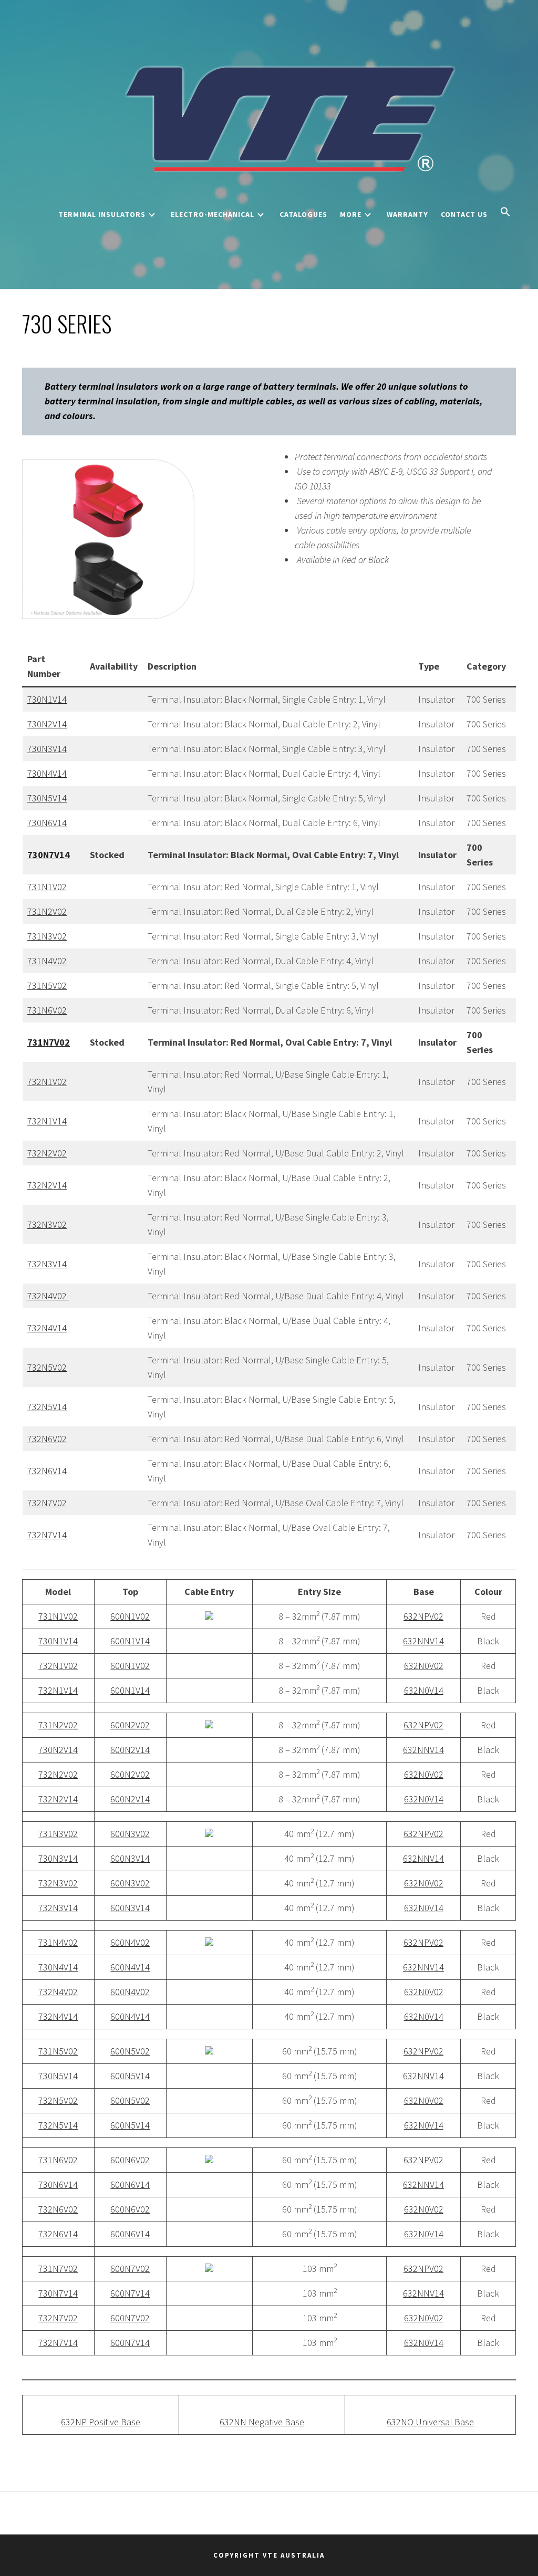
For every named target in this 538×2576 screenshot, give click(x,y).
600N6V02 (130, 2160)
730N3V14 (47, 749)
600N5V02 (130, 2051)
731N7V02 (58, 2269)
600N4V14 (130, 1967)
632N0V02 (424, 1666)
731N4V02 (47, 961)
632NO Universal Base (430, 2422)
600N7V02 (130, 2269)
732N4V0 (45, 1296)
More (351, 214)
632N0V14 (424, 1690)
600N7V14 (130, 2293)
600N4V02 (130, 1942)
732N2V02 (47, 1153)
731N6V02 (47, 1010)
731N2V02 (47, 911)
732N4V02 (58, 1992)
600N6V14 (130, 2184)
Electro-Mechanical (213, 214)
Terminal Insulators (102, 214)
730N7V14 (58, 2293)
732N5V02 (47, 1367)
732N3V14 (47, 1264)
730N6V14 (47, 823)
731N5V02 (47, 985)
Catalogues (303, 214)
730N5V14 (47, 798)
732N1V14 (47, 1121)
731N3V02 (47, 936)
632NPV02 (423, 1616)
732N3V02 (47, 1224)
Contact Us (464, 214)
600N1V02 (130, 1616)
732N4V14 (47, 1328)
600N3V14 (130, 1858)
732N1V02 (47, 1082)
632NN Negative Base (262, 2422)
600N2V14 (130, 1750)
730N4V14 (47, 773)
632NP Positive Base (101, 2422)
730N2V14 (47, 724)
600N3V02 (130, 1834)
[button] (505, 213)
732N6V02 (47, 1439)
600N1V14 (130, 1641)
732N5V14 (47, 1407)
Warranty (407, 214)
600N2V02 (130, 1725)
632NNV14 (423, 1641)
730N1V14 (47, 699)
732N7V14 (47, 1535)
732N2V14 (47, 1185)
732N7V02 (47, 1503)
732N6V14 (47, 1471)
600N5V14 (130, 2076)
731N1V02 (47, 887)
